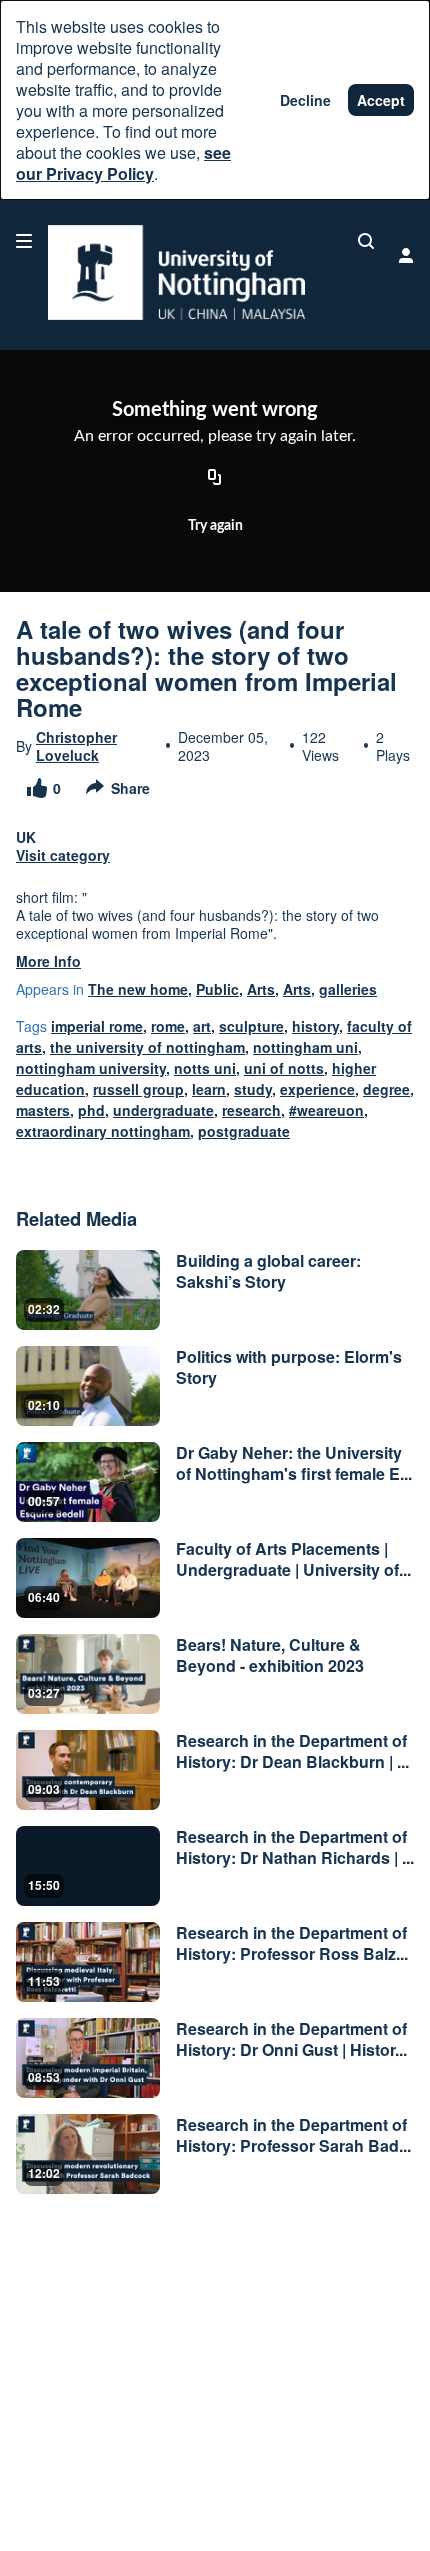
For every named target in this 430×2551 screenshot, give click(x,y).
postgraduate (244, 1131)
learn (209, 1089)
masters (43, 1110)
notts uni (205, 1068)
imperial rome (97, 1026)
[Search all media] (366, 241)
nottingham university (91, 1068)
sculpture (251, 1026)
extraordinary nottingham (103, 1131)
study (253, 1089)
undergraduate (163, 1110)
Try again (215, 526)
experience (317, 1089)
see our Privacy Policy (123, 163)
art (202, 1026)
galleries (348, 989)
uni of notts (284, 1068)
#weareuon (326, 1110)
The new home (138, 989)
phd (91, 1110)
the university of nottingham (147, 1047)
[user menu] (406, 255)
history (315, 1026)
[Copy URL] (215, 479)
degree (386, 1089)
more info (48, 961)
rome (168, 1026)
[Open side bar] (24, 241)
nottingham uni (305, 1047)
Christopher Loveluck (76, 746)
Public (217, 989)
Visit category (63, 855)
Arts (261, 989)
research (251, 1110)
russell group (138, 1089)
